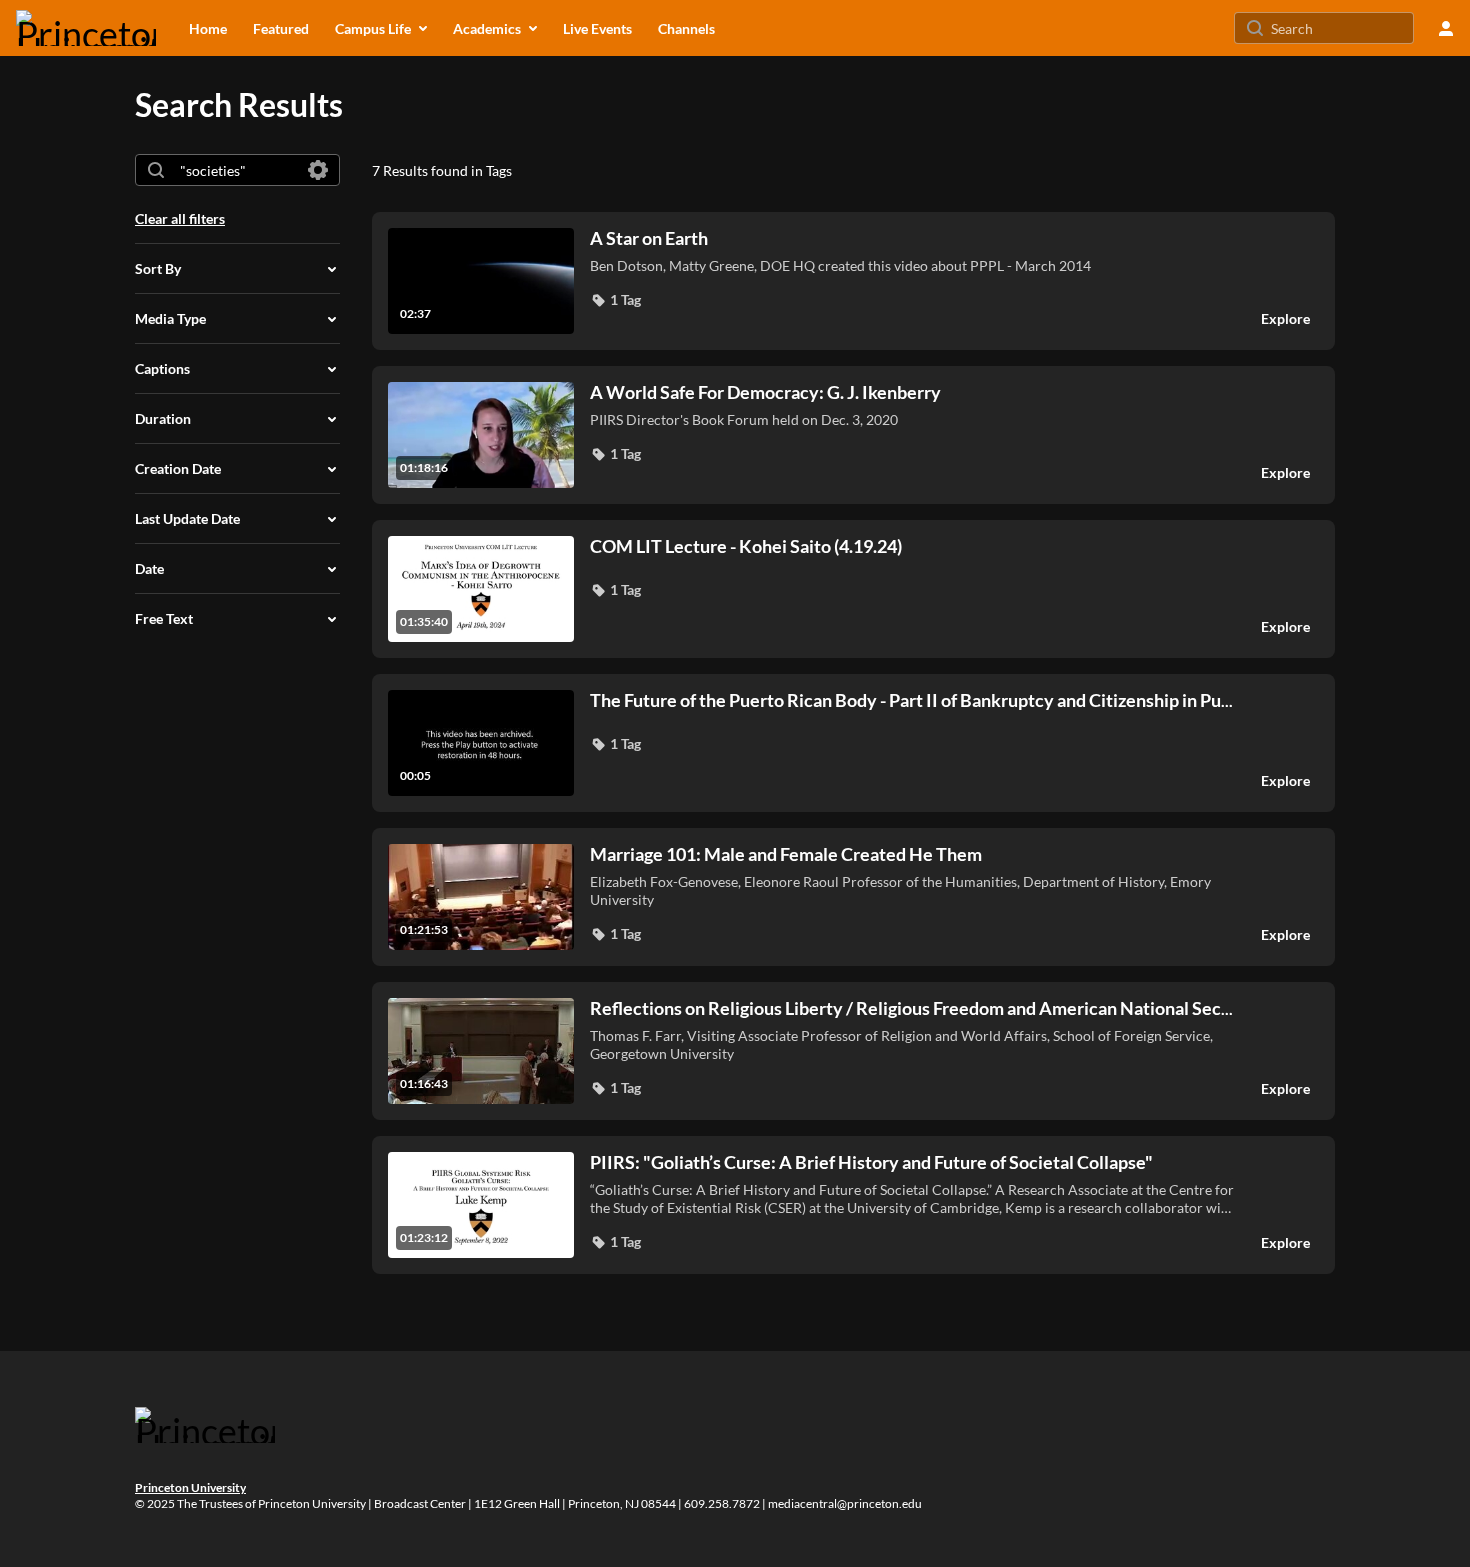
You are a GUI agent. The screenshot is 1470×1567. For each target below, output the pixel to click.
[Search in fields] (318, 170)
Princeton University (190, 1487)
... (911, 700)
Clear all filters (180, 218)
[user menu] (1446, 28)
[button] (615, 300)
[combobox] (236, 170)
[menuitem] (208, 28)
